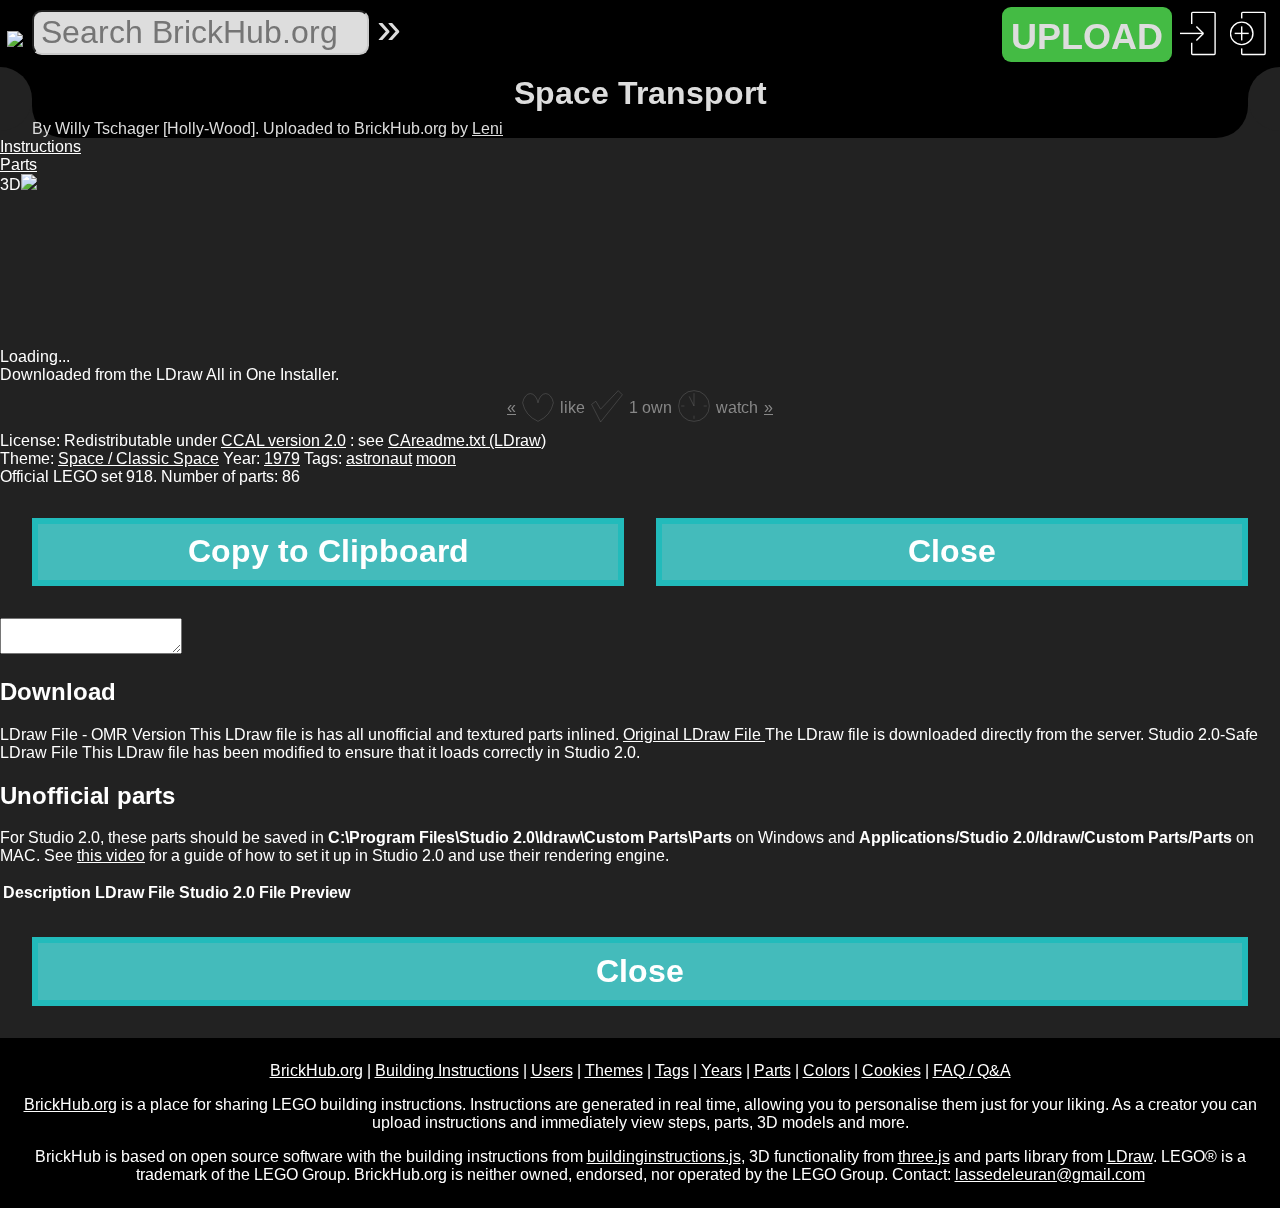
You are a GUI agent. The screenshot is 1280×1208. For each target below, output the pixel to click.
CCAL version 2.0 (283, 440)
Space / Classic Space (138, 458)
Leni (487, 128)
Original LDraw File (694, 734)
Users (552, 1070)
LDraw (1130, 1156)
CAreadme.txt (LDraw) (467, 440)
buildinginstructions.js (664, 1156)
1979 (282, 458)
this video (111, 855)
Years (721, 1070)
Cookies (891, 1070)
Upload (1087, 36)
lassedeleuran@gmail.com (1050, 1174)
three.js (924, 1156)
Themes (614, 1070)
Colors (826, 1070)
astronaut (379, 458)
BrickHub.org (316, 1070)
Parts (772, 1070)
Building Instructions (447, 1070)
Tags (672, 1070)
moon (436, 458)
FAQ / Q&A (972, 1070)
